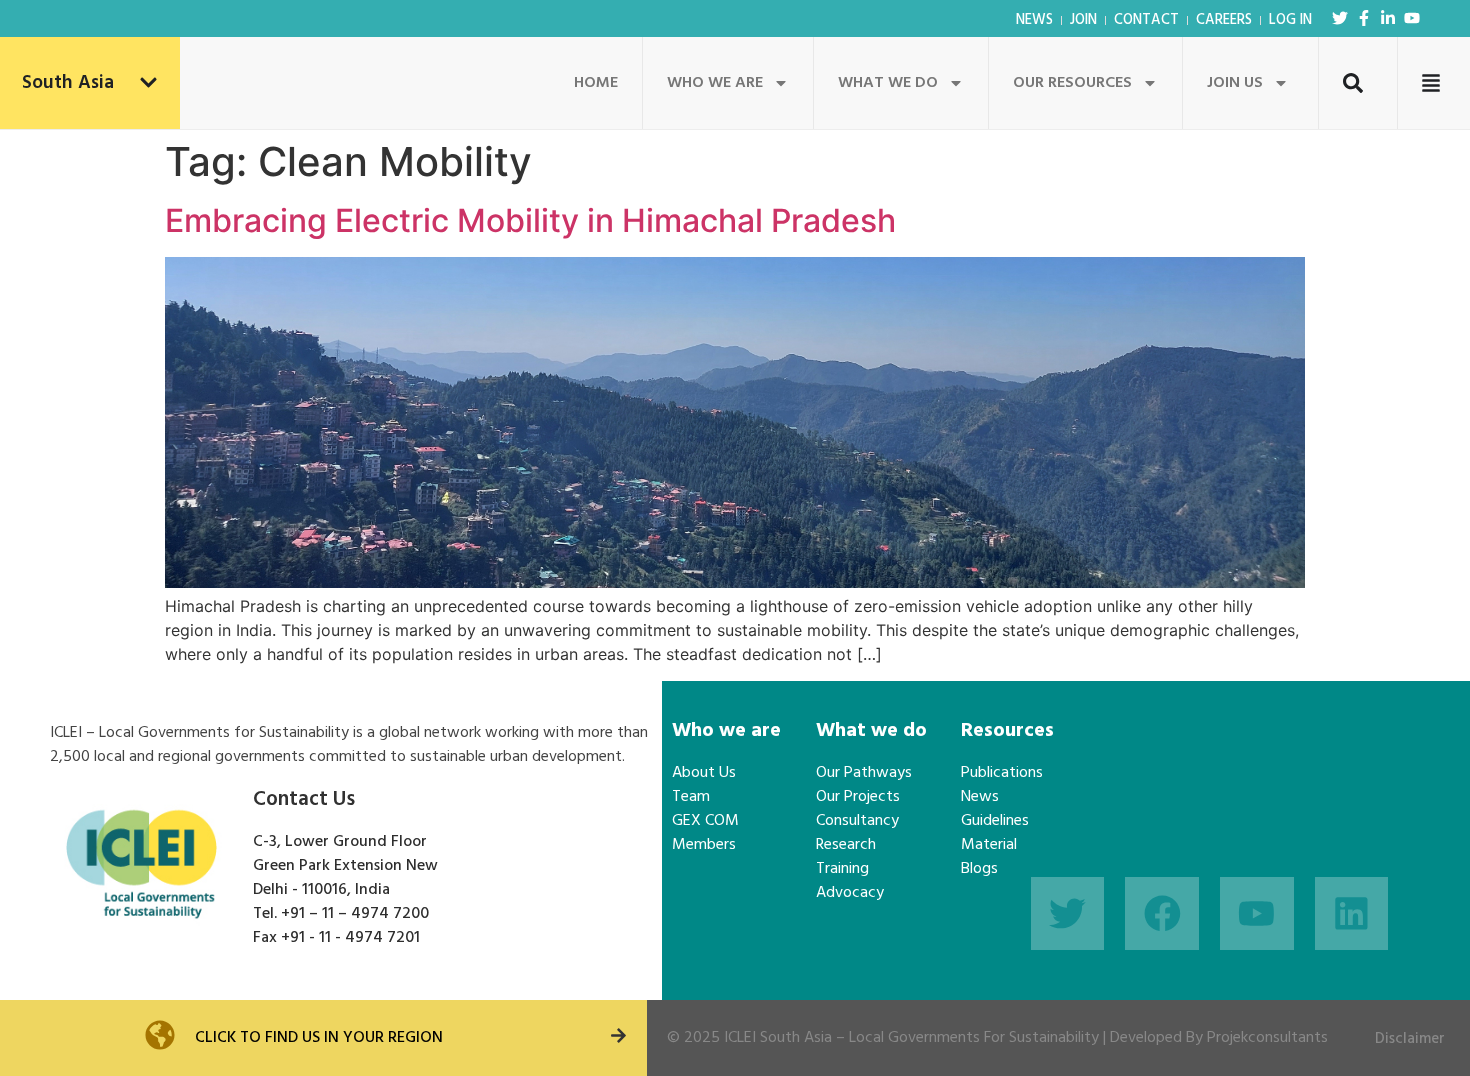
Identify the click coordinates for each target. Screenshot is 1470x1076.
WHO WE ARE (715, 83)
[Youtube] (1412, 18)
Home (596, 83)
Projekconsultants (1267, 1038)
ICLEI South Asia (778, 1038)
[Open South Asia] (148, 83)
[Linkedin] (1352, 914)
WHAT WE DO (888, 83)
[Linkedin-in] (1388, 18)
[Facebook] (1162, 914)
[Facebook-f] (1364, 18)
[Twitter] (1340, 18)
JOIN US (1235, 83)
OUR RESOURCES (1072, 83)
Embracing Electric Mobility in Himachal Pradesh (530, 220)
